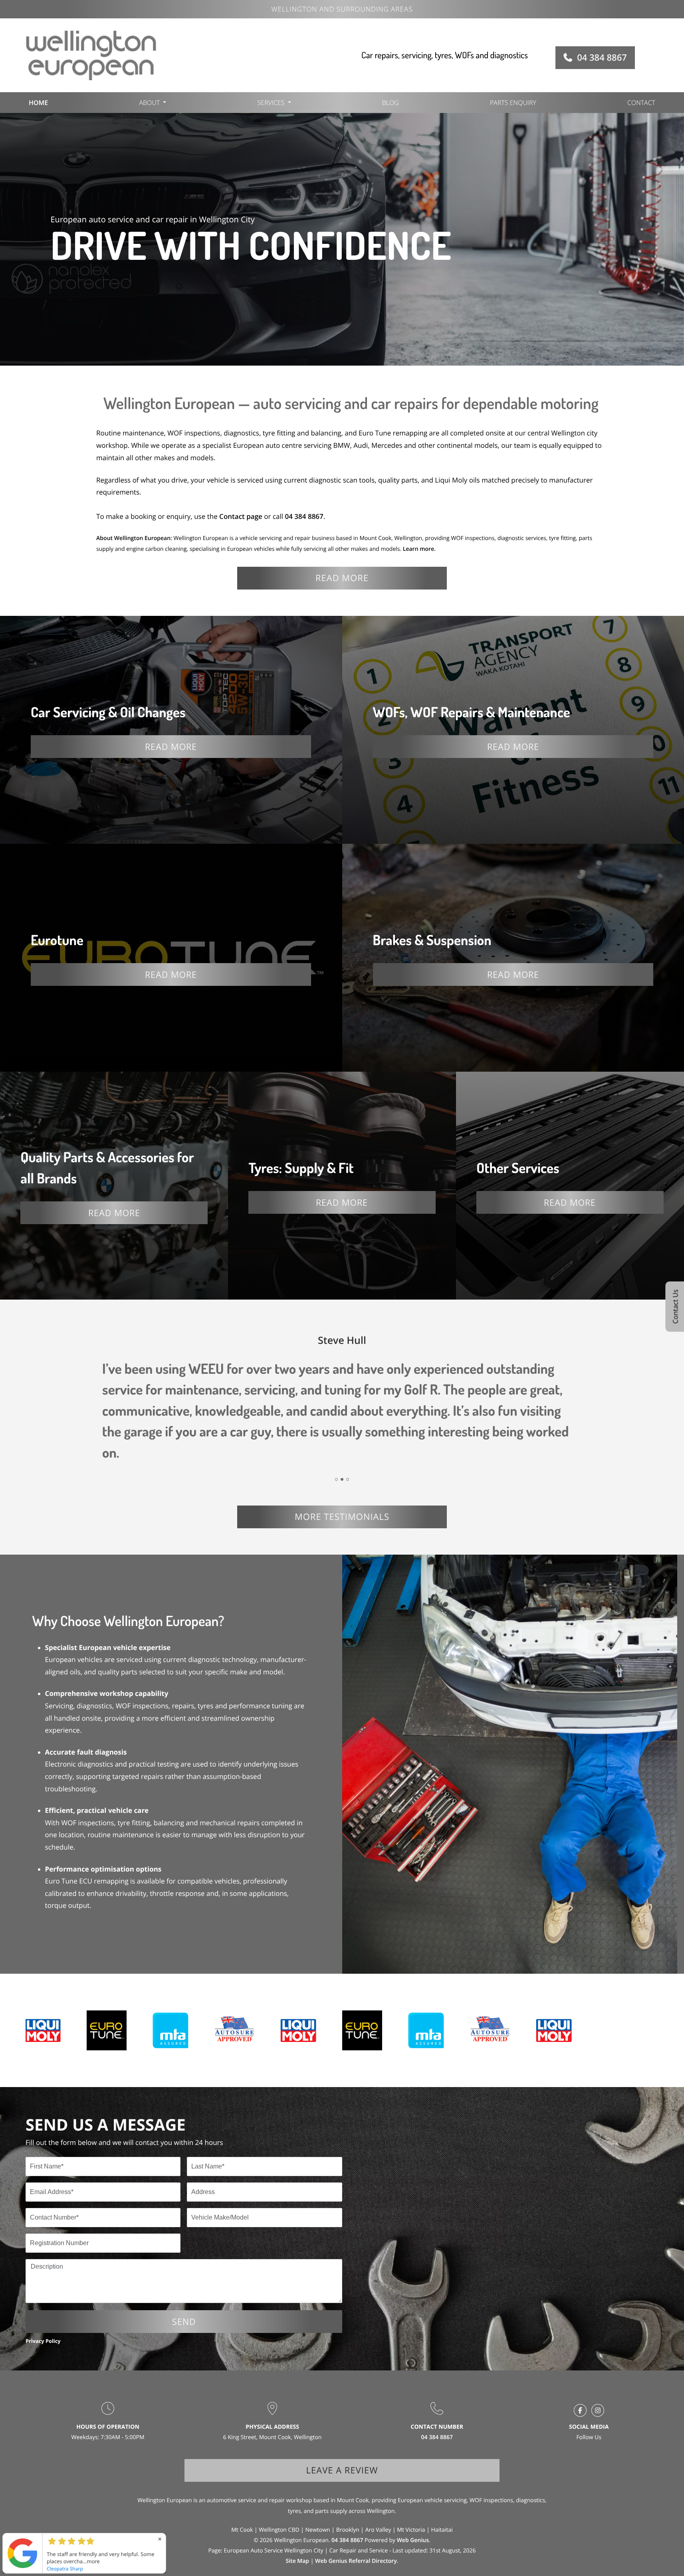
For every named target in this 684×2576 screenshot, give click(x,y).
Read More (171, 746)
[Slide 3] (348, 1479)
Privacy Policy (43, 2341)
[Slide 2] (342, 1479)
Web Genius (413, 2540)
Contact (641, 103)
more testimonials (342, 1517)
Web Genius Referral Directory (356, 2561)
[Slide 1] (336, 1479)
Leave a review (342, 2470)
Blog (391, 103)
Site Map (298, 2561)
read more (342, 578)
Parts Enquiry (513, 103)
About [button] (149, 103)
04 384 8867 (602, 57)
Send (184, 2321)
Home (38, 103)
